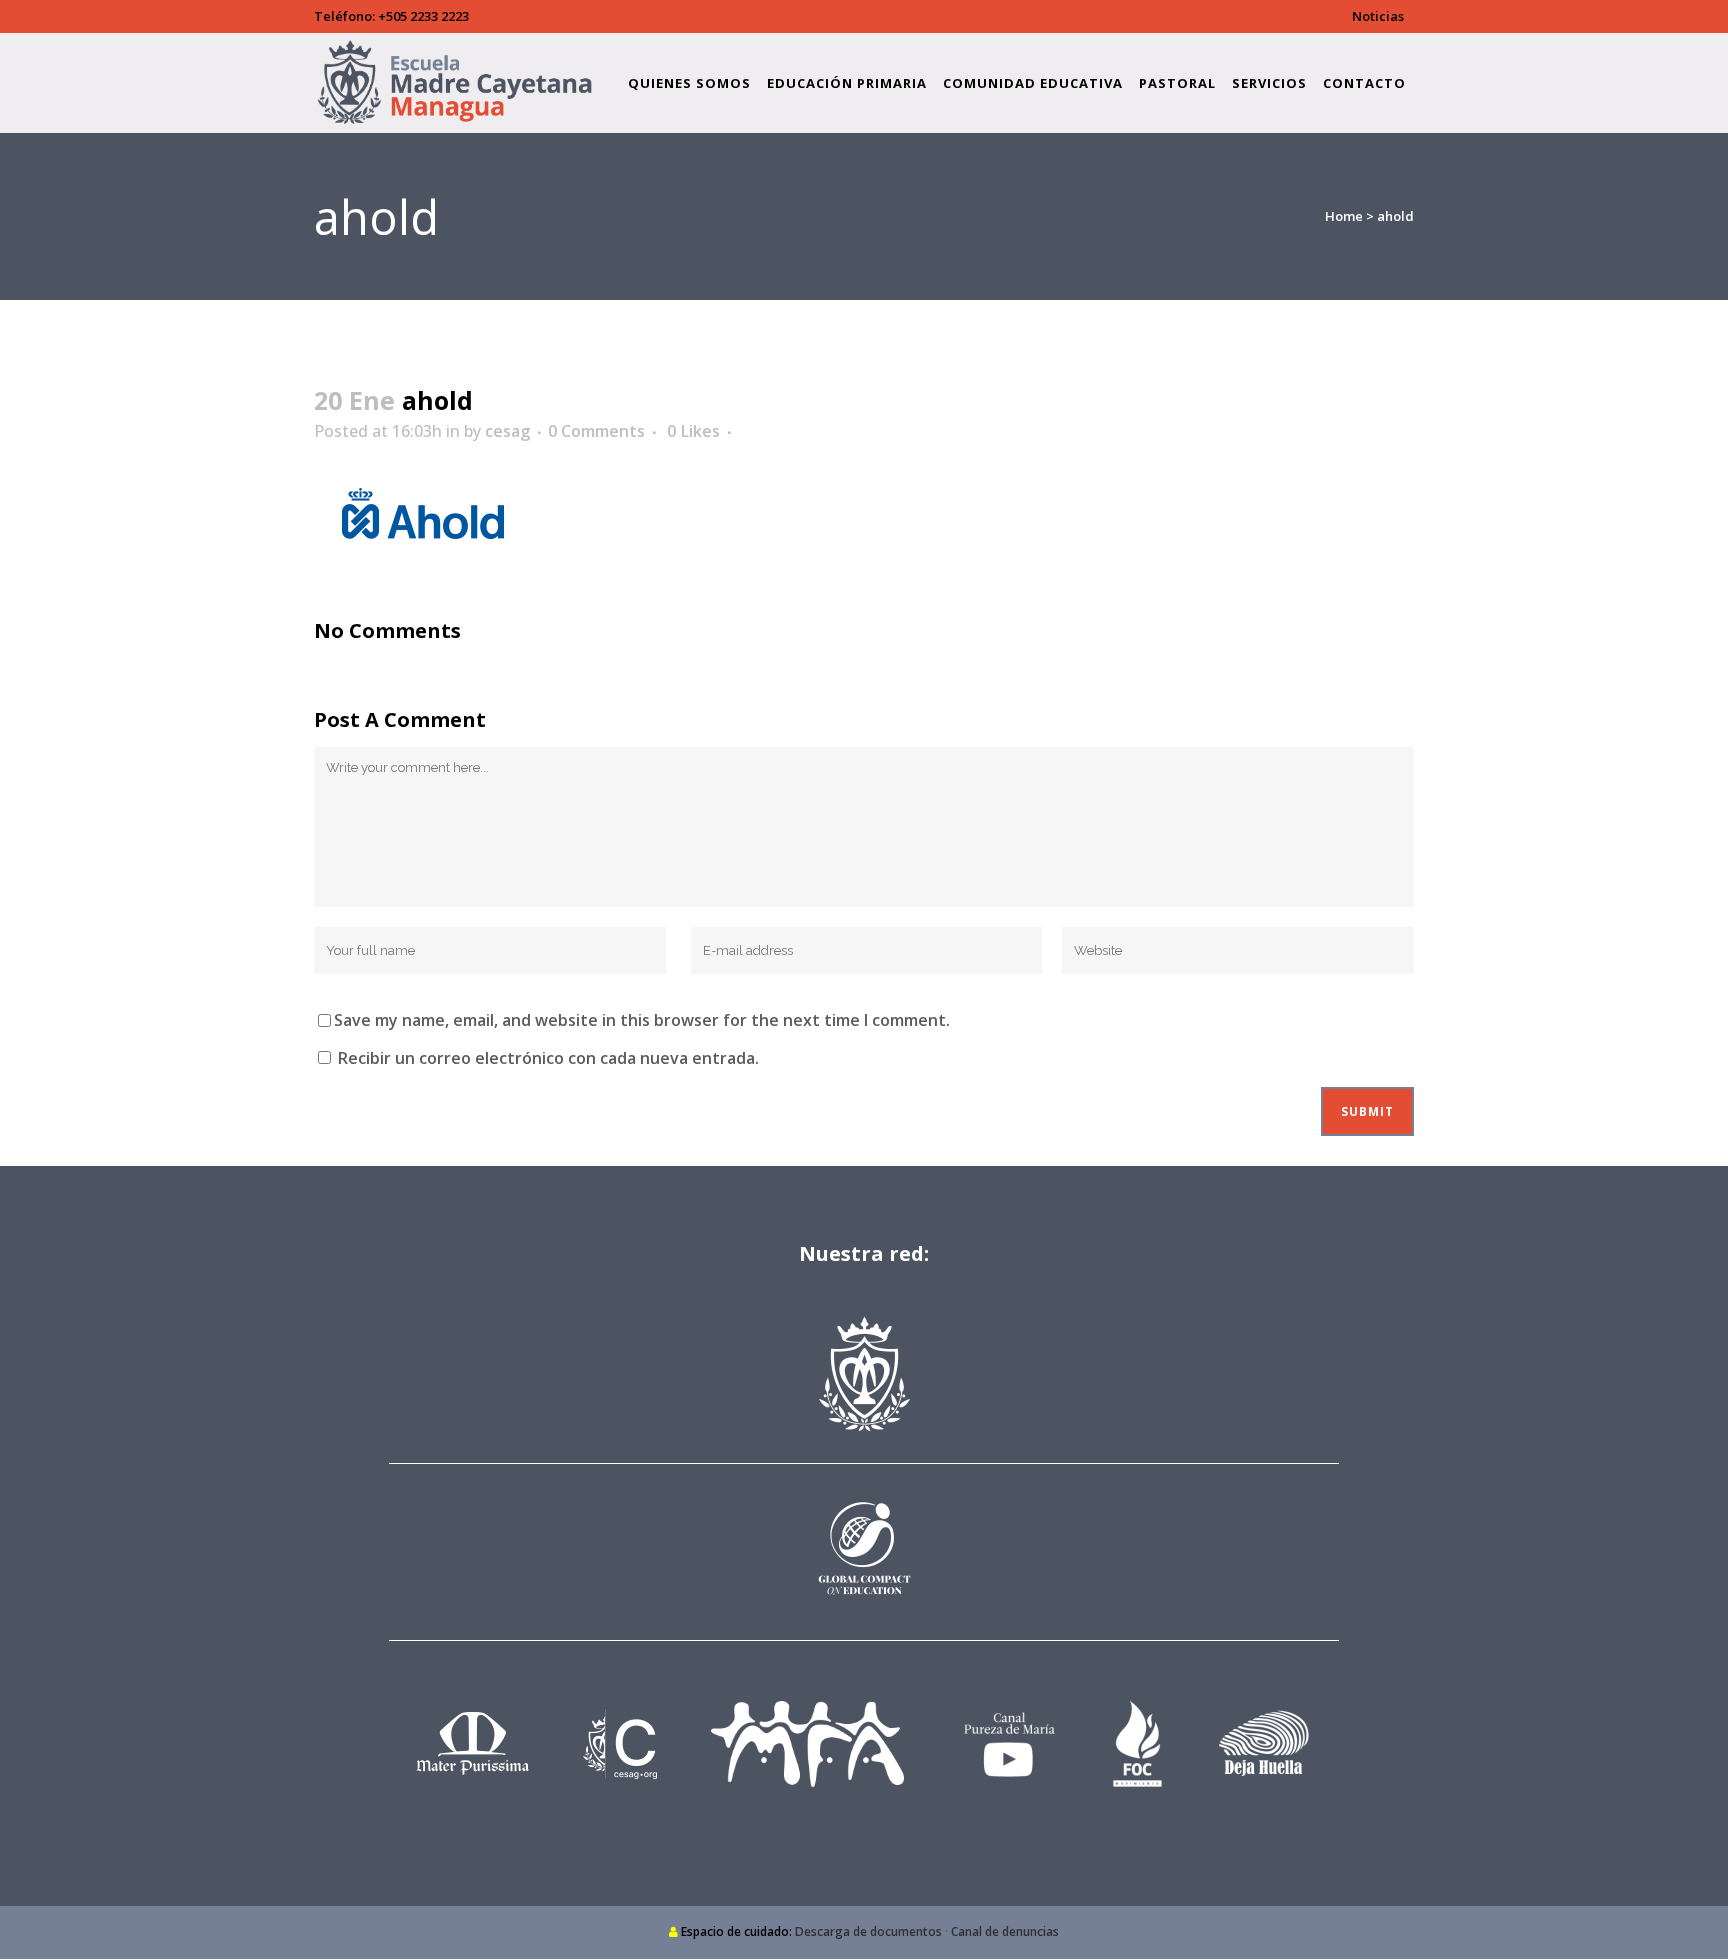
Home (1344, 216)
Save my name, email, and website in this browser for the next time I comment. (642, 1020)
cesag (507, 431)
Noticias (1378, 16)
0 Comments (596, 431)
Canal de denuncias (1005, 1931)
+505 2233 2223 (423, 16)
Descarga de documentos (868, 1931)
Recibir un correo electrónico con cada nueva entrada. (548, 1058)
